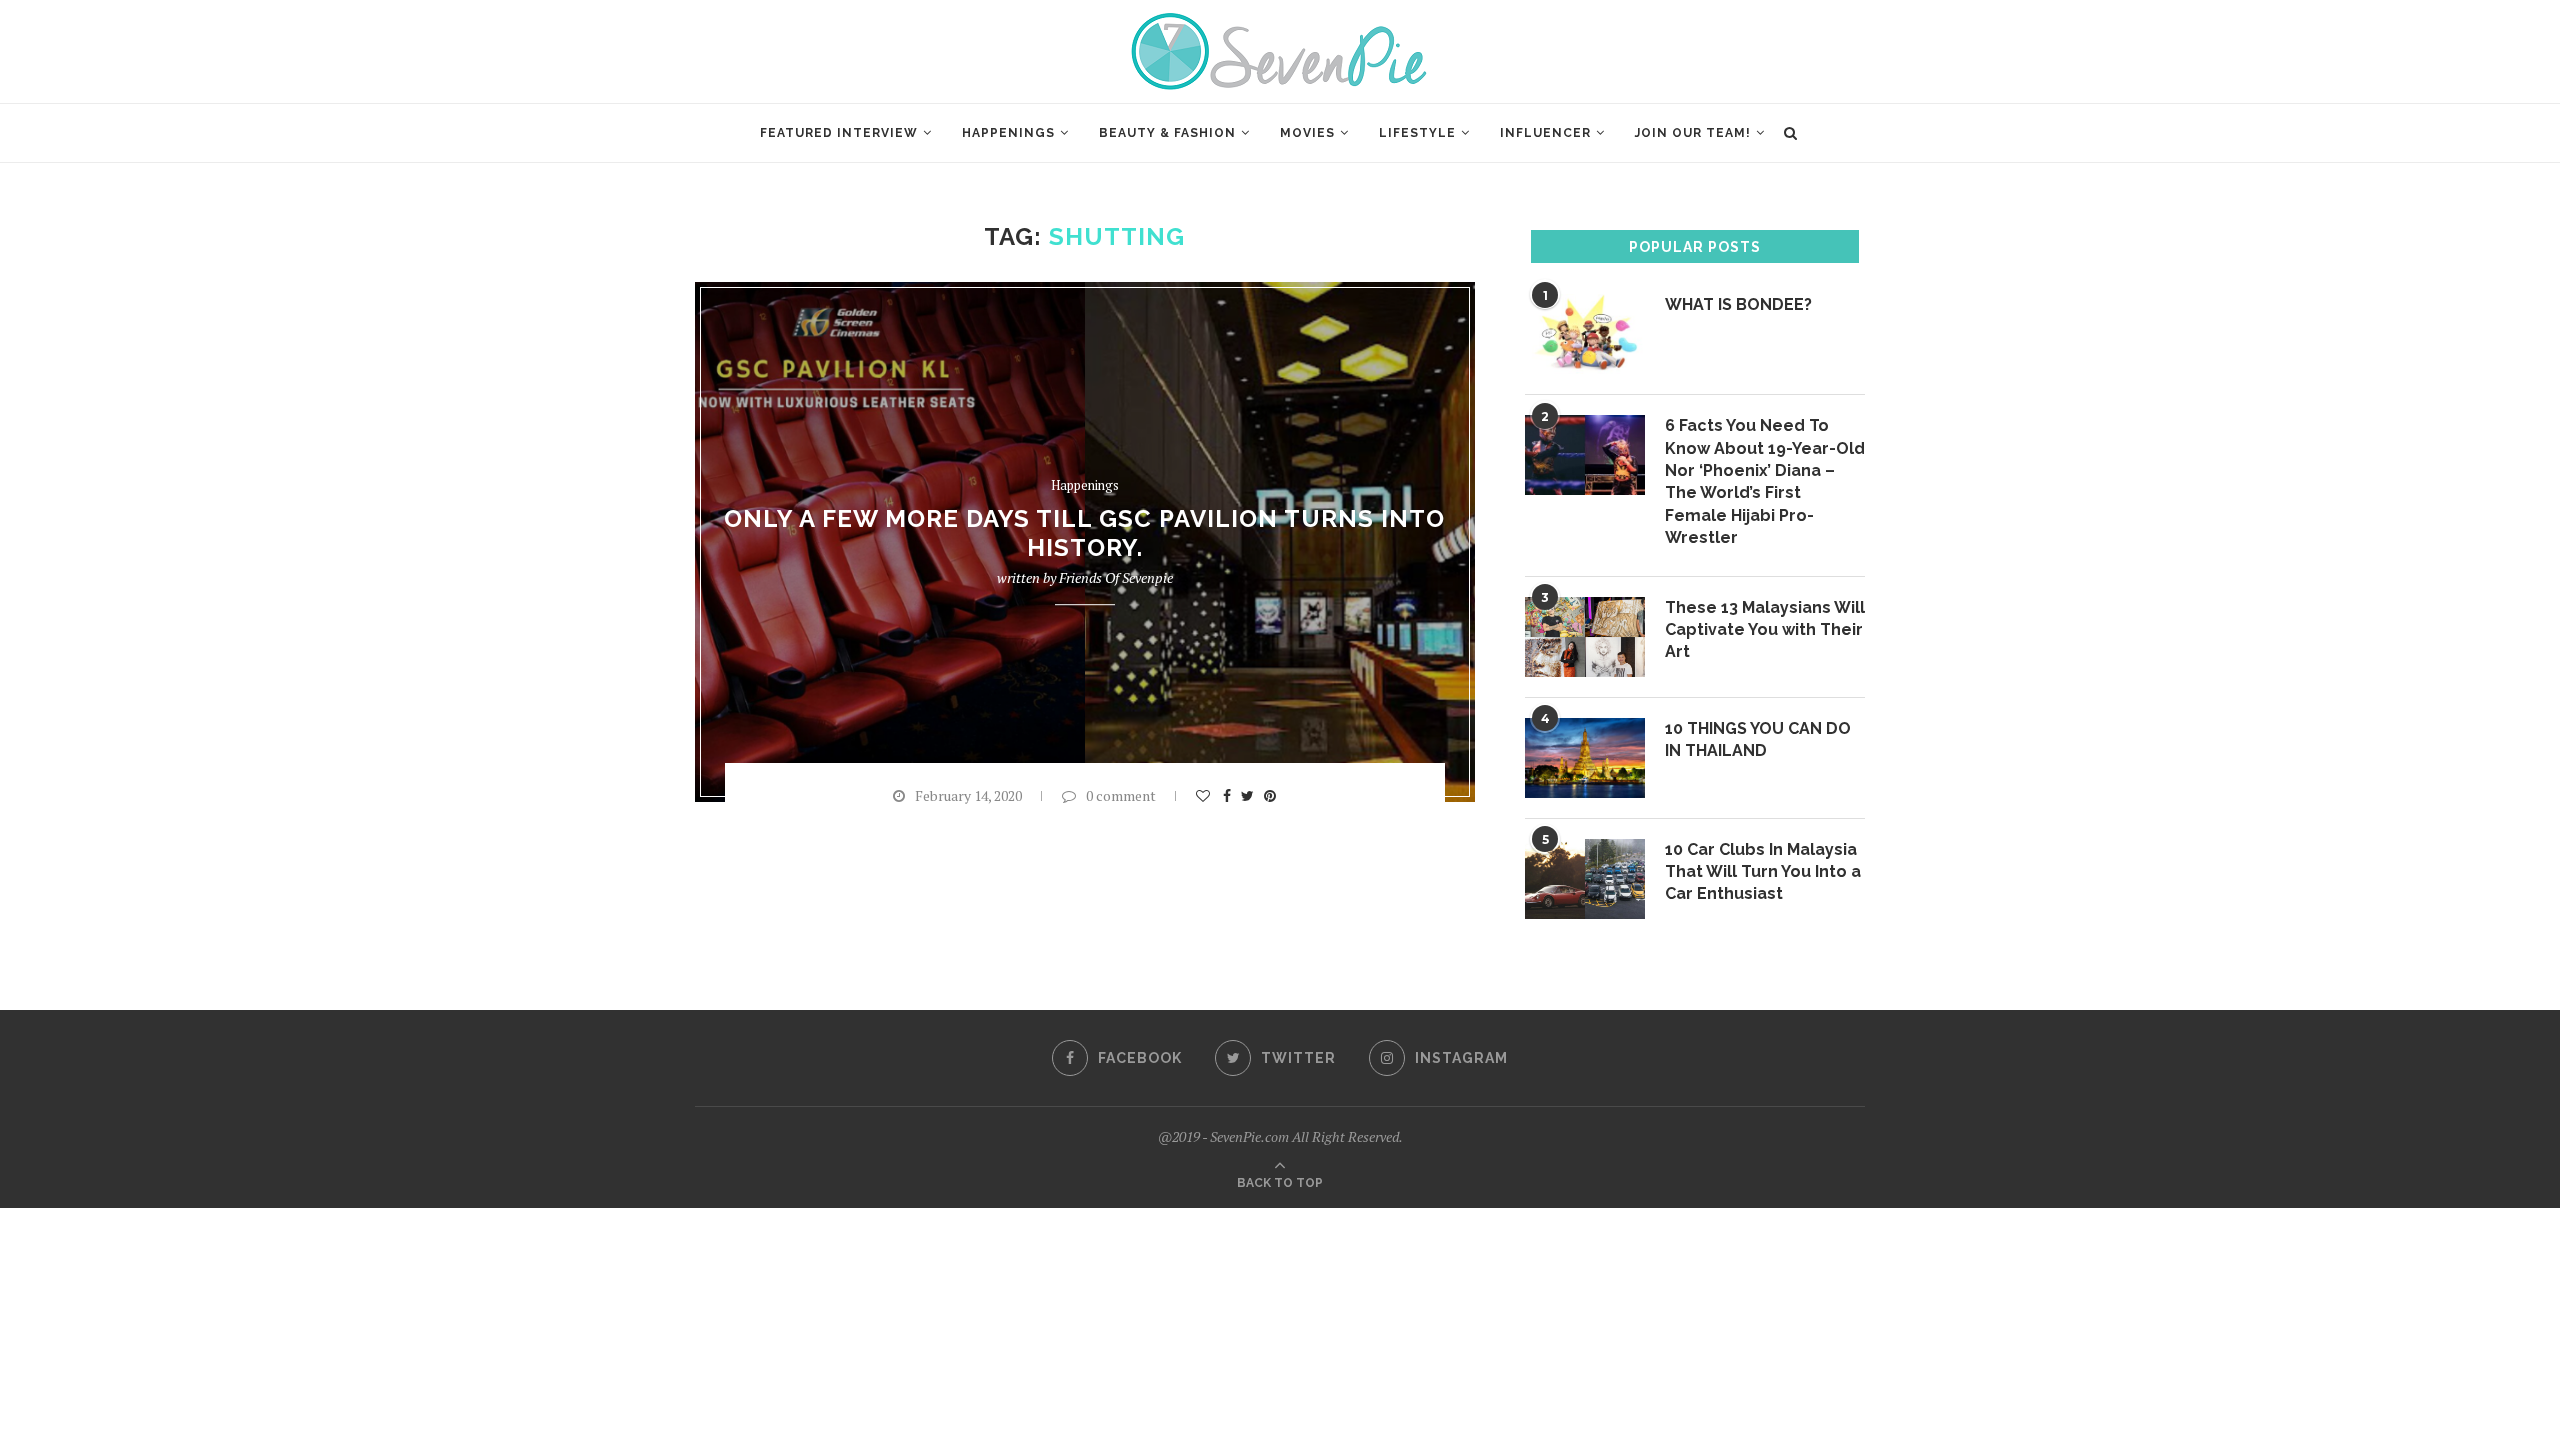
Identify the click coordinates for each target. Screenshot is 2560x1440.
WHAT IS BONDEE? (1738, 304)
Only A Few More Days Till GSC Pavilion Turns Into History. (1084, 534)
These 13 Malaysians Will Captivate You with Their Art (1765, 630)
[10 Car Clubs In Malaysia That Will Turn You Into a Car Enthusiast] (1585, 879)
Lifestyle (1417, 133)
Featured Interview (839, 133)
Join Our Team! (1693, 133)
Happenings (1008, 133)
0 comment (1121, 795)
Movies (1307, 133)
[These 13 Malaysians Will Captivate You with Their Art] (1585, 637)
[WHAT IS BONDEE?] (1585, 334)
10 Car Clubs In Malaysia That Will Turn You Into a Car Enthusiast (1763, 872)
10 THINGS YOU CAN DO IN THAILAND (1758, 739)
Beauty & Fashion (1167, 133)
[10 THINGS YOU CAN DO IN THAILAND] (1585, 758)
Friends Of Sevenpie (1116, 578)
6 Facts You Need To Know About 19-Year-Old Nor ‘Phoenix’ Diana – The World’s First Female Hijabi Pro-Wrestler (1765, 481)
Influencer (1545, 133)
